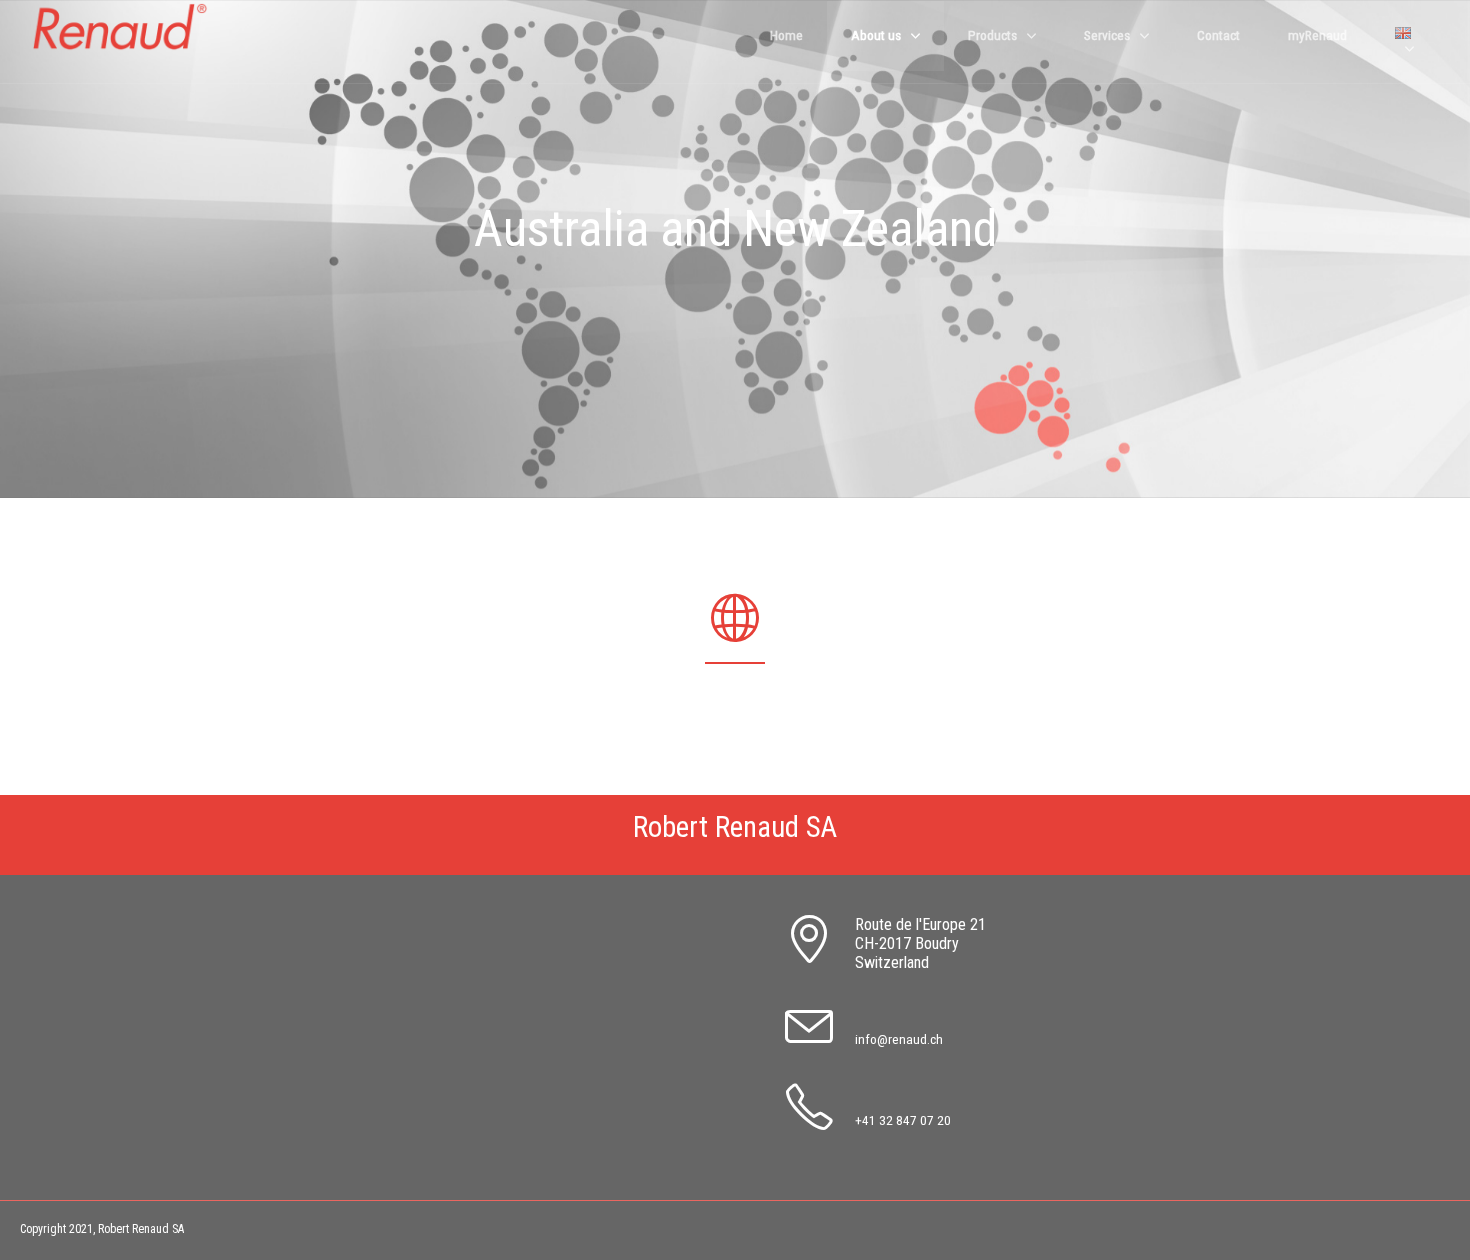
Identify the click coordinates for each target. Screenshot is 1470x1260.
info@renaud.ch (899, 1039)
